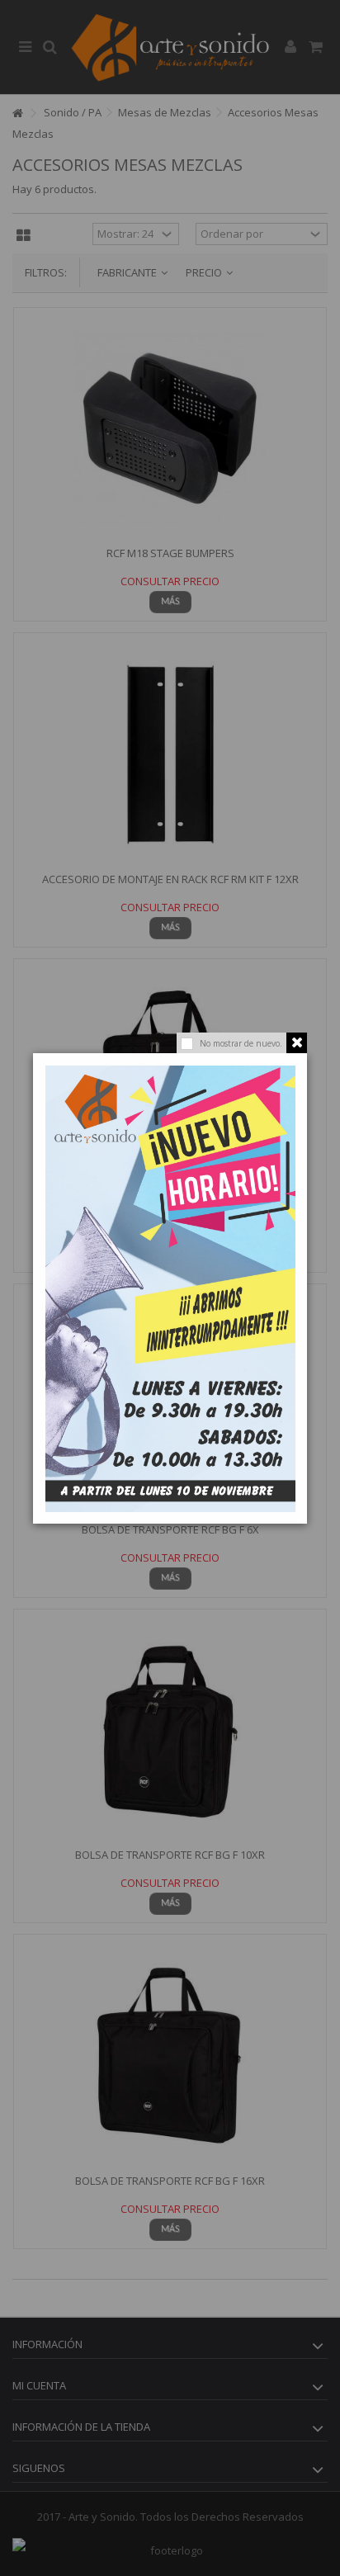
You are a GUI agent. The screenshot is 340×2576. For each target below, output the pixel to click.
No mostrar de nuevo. (241, 1043)
